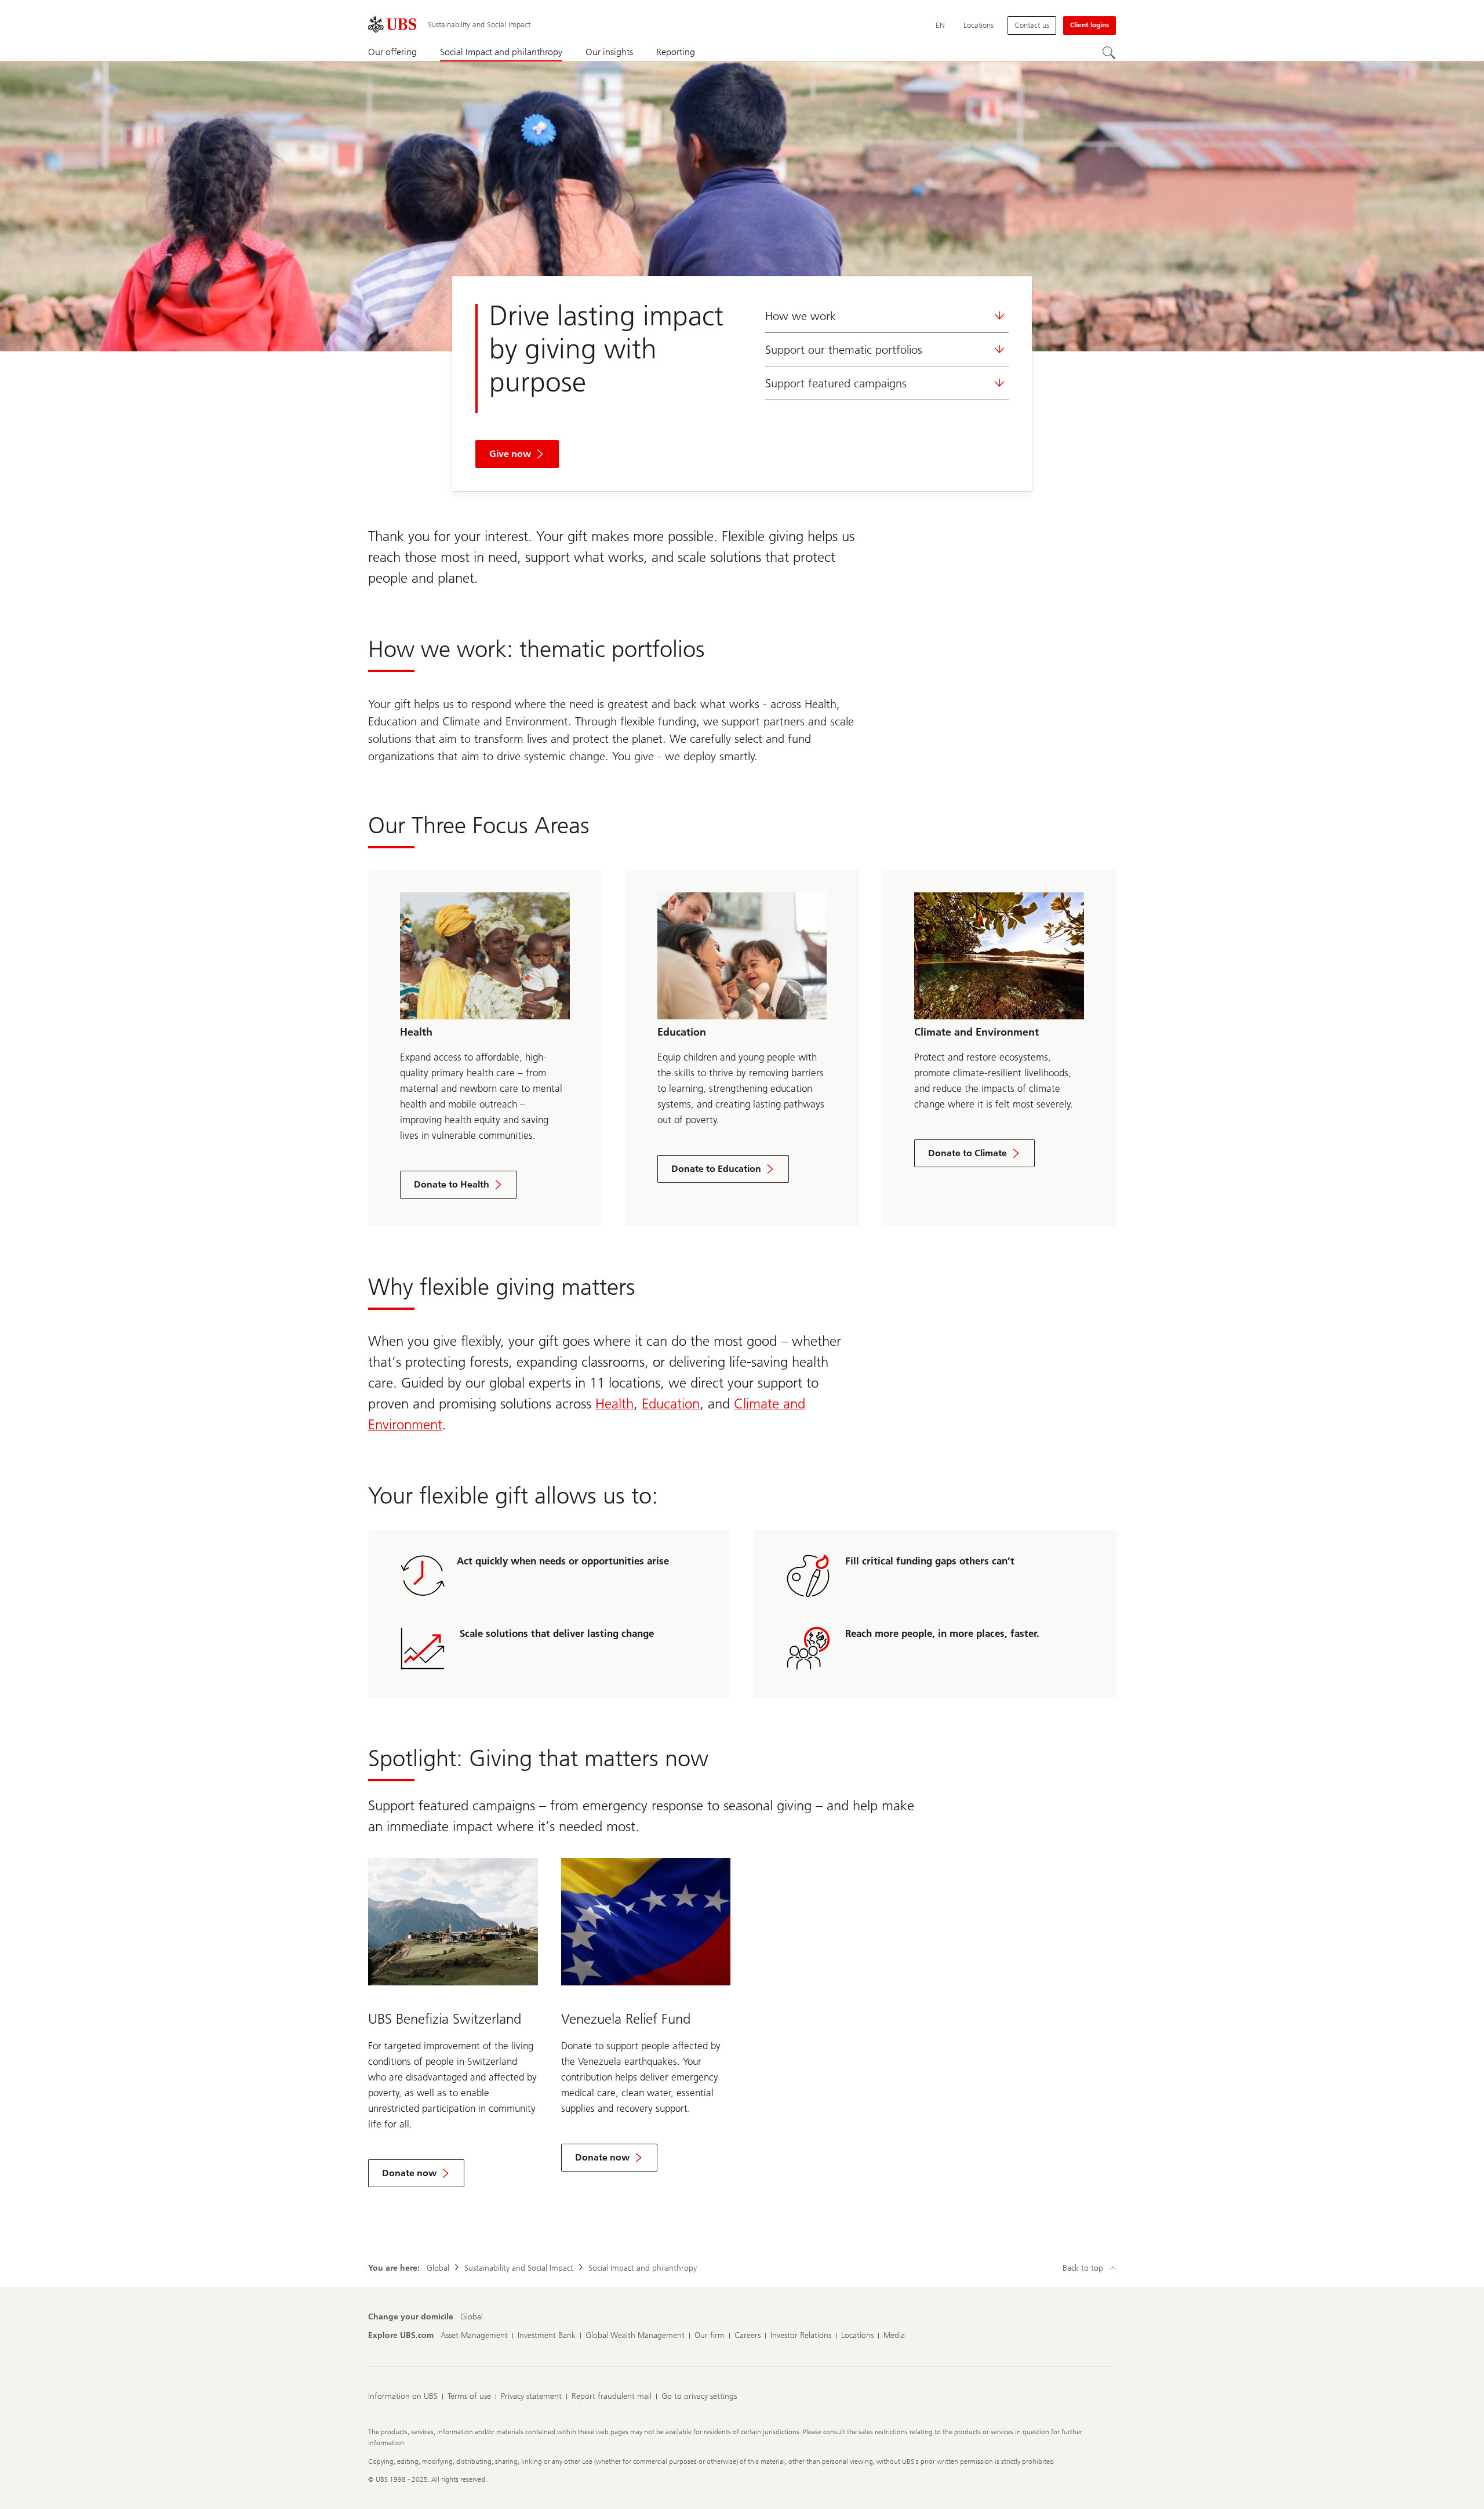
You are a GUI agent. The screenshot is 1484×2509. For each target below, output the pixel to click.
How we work (801, 316)
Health (614, 1404)
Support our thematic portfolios (844, 350)
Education (671, 1404)
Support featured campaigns (836, 383)
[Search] (1109, 53)
